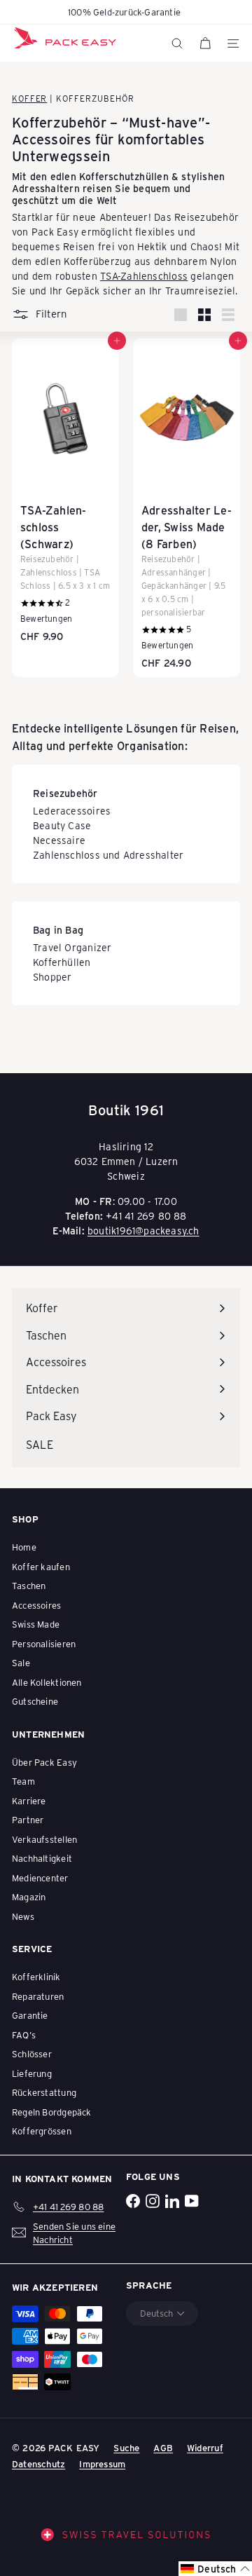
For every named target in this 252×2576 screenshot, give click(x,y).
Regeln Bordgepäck (52, 2112)
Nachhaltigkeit (42, 1858)
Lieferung (32, 2073)
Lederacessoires (72, 811)
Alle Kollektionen (47, 1682)
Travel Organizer (72, 947)
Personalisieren (44, 1643)
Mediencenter (40, 1878)
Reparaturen (38, 1996)
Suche (126, 2447)
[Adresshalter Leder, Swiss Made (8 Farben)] (187, 508)
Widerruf (205, 2447)
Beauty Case (62, 825)
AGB (163, 2447)
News (23, 1916)
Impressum (102, 2463)
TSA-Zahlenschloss (144, 276)
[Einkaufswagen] (205, 43)
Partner (28, 1819)
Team (23, 1781)
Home (24, 1547)
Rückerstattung (44, 2092)
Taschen (29, 1585)
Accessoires (36, 1605)
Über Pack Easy (44, 1762)
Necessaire (59, 840)
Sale (21, 1662)
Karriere (29, 1800)
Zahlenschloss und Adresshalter (108, 855)
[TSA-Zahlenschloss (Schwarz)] (65, 495)
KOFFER (29, 98)
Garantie (30, 2015)
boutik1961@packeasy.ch (143, 1231)
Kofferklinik (36, 1976)
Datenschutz (38, 2463)
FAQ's (24, 2035)
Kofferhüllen (62, 962)
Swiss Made (36, 1624)
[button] (215, 2569)
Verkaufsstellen (44, 1839)
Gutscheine (35, 1701)
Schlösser (32, 2053)
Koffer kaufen (41, 1566)
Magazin (29, 1896)
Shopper (52, 977)
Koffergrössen (42, 2131)
